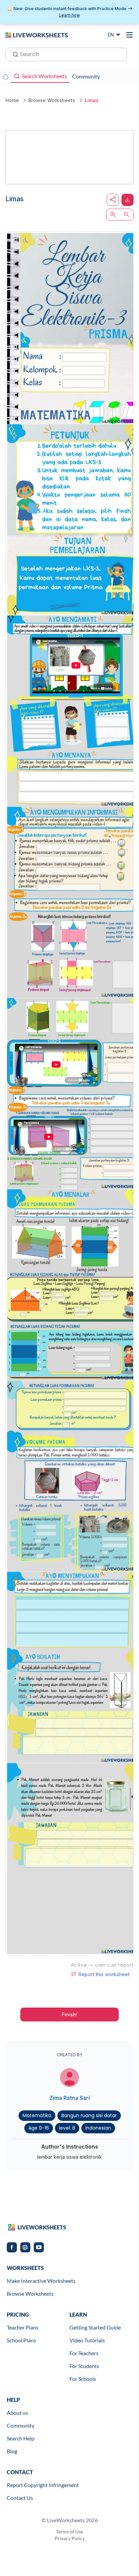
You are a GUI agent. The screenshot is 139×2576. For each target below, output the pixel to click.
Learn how (69, 15)
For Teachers (84, 2353)
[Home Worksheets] (5, 76)
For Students (84, 2366)
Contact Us (20, 2498)
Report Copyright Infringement (43, 2485)
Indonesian (98, 2128)
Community (21, 2425)
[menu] (130, 35)
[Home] (37, 34)
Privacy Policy (70, 2538)
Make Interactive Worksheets (41, 2281)
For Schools (83, 2379)
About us (17, 2413)
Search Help (21, 2438)
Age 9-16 (39, 2128)
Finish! (69, 2015)
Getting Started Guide (95, 2327)
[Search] (13, 54)
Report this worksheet (104, 1974)
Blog (12, 2451)
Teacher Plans (23, 2327)
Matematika (37, 2115)
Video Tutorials (87, 2340)
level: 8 (67, 2128)
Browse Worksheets (30, 2293)
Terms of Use (69, 2532)
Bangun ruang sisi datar (89, 2115)
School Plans (21, 2340)
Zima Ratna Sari (69, 2098)
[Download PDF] (128, 200)
